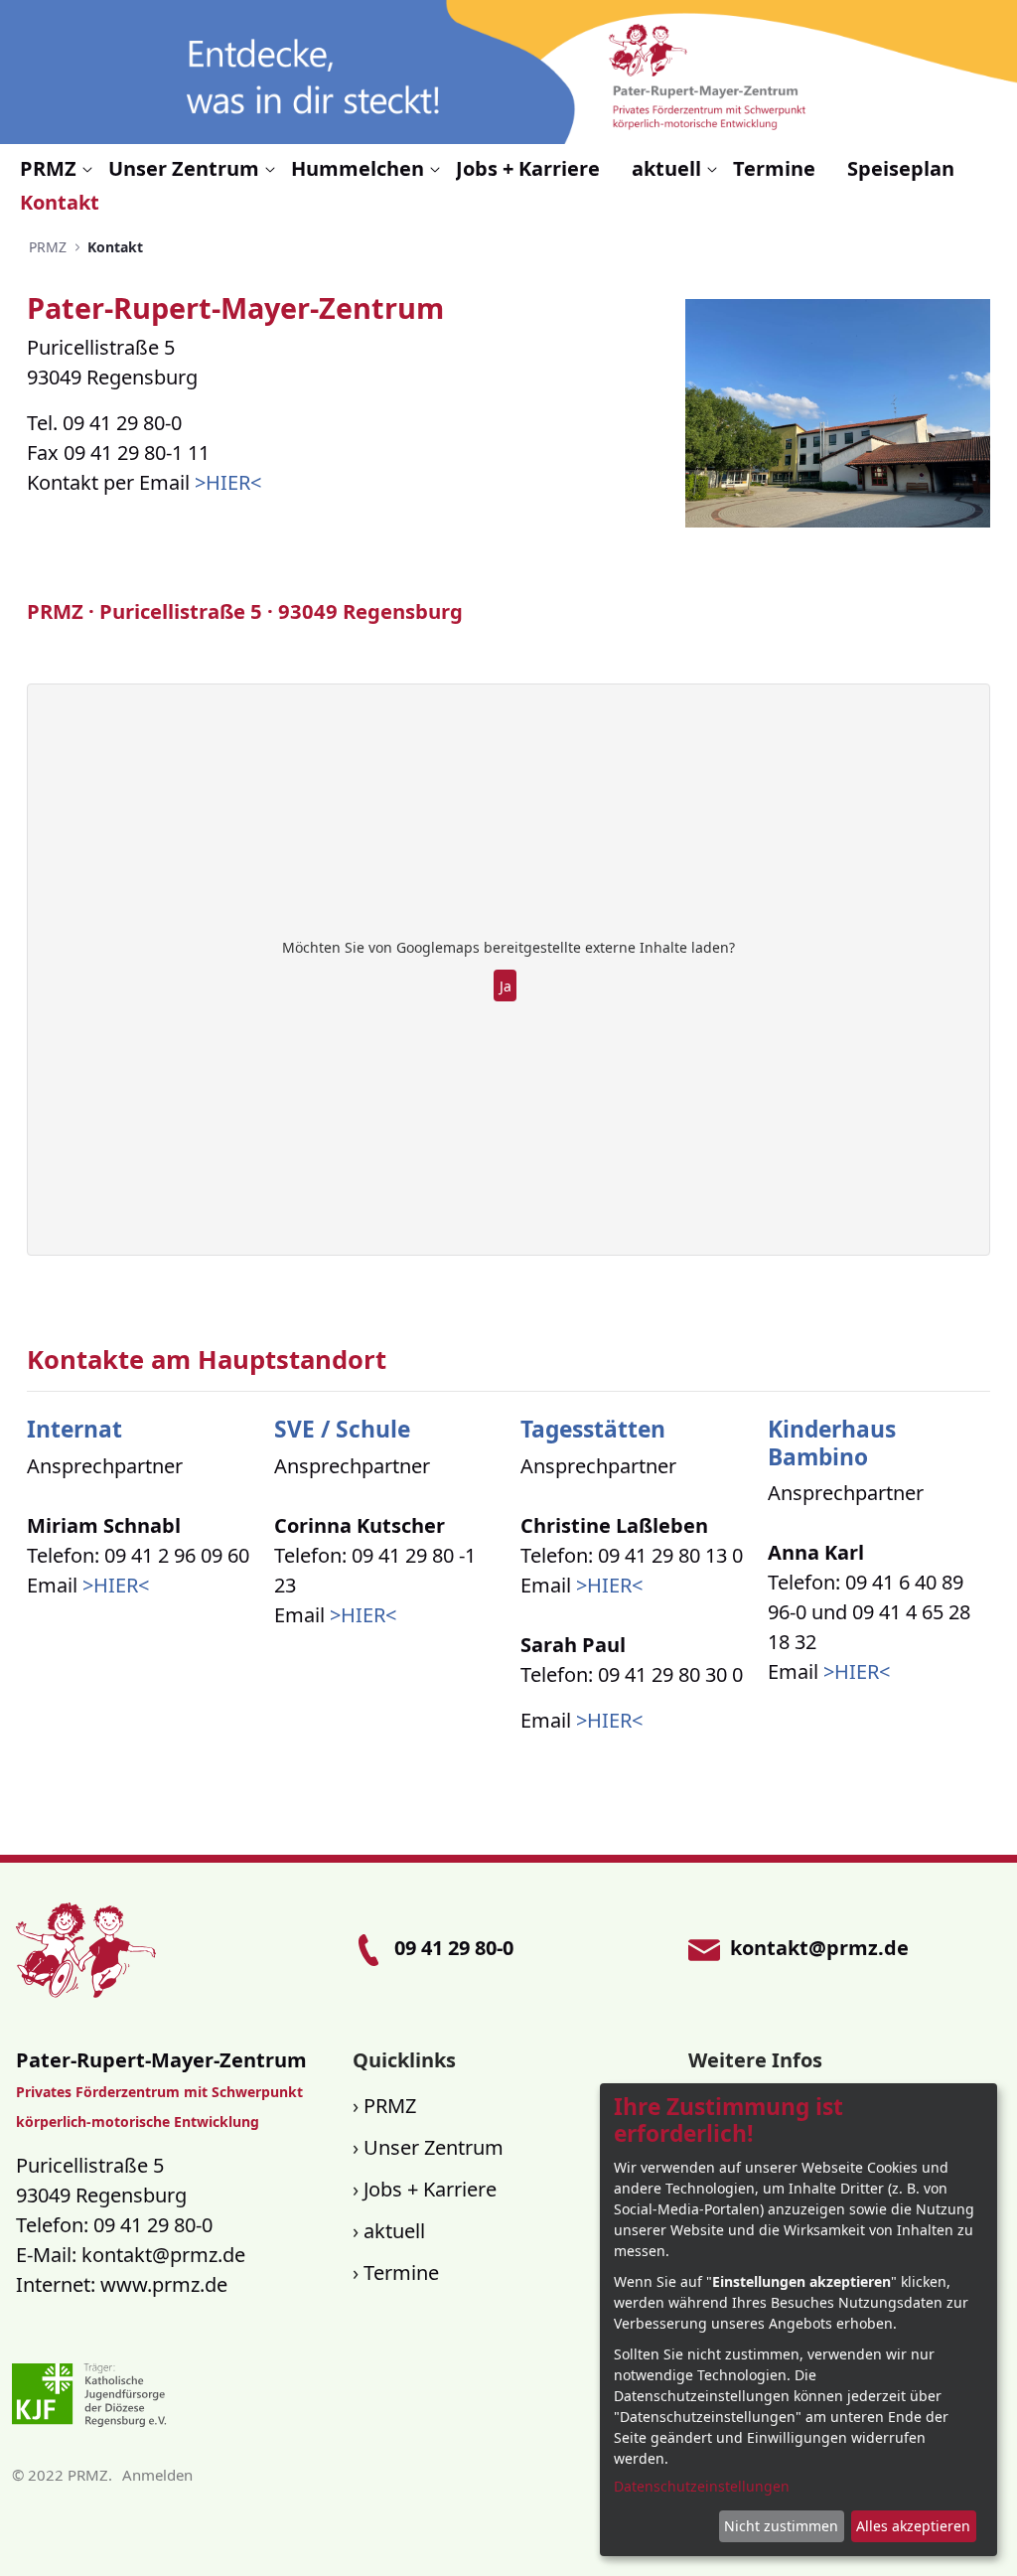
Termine (401, 2273)
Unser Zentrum (434, 2147)
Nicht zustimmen (781, 2526)
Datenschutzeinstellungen (702, 2486)
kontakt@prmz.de (163, 2255)
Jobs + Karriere (430, 2189)
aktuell (394, 2231)
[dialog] (799, 2320)
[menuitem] (56, 169)
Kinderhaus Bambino (832, 1442)
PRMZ (390, 2106)
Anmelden (157, 2475)
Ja (506, 986)
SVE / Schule (342, 1429)
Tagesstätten (593, 1429)
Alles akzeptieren (913, 2526)
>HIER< (228, 482)
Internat (74, 1429)
